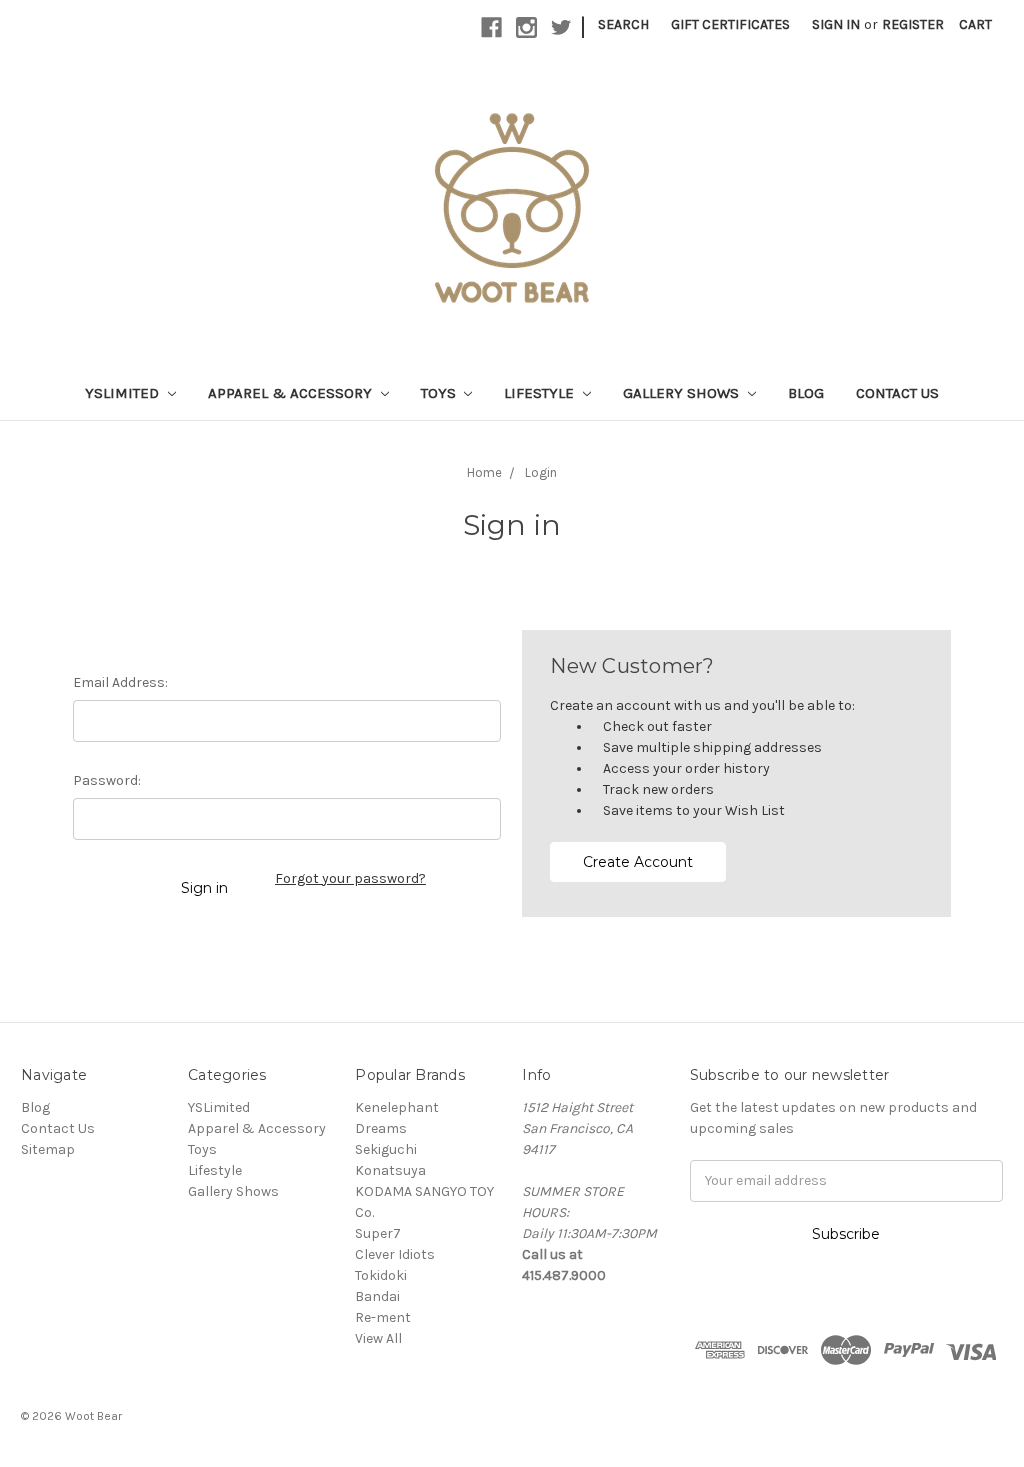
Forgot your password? (350, 878)
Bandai (377, 1296)
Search (623, 24)
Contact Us (897, 393)
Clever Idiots (395, 1254)
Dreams (381, 1128)
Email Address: (120, 682)
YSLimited (124, 393)
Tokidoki (381, 1275)
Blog (806, 393)
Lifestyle (541, 393)
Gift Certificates (730, 24)
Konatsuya (390, 1170)
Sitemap (48, 1149)
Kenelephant (397, 1107)
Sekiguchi (386, 1149)
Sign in (836, 24)
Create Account (638, 862)
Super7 (378, 1233)
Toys (440, 393)
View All (378, 1338)
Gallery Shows (683, 393)
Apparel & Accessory (292, 393)
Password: (107, 780)
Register (913, 24)
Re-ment (383, 1317)
